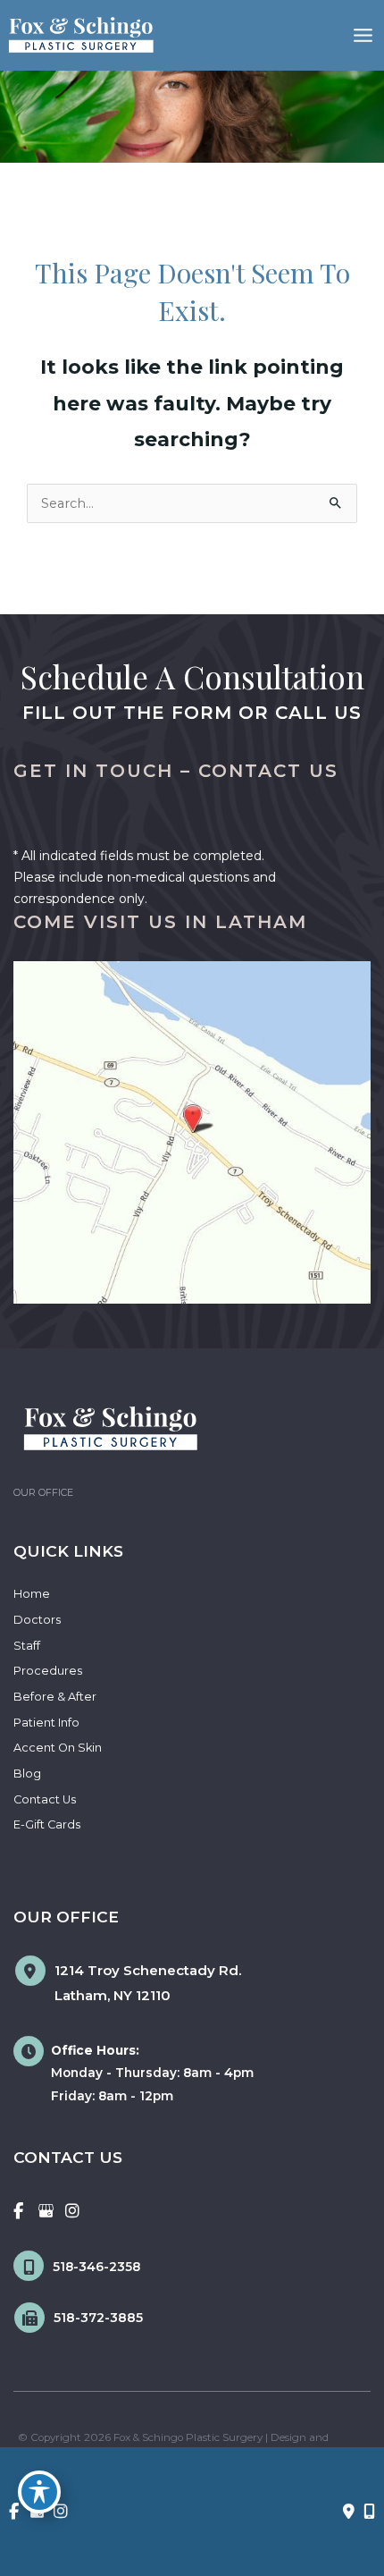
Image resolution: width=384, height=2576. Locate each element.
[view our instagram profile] (73, 2211)
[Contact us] (349, 2512)
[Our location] (369, 2512)
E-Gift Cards (47, 1824)
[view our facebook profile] (18, 2211)
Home (32, 1594)
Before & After (55, 1697)
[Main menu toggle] (363, 35)
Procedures (48, 1671)
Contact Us (45, 1799)
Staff (27, 1646)
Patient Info (46, 1723)
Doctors (37, 1620)
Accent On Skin (58, 1748)
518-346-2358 (96, 2267)
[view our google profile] (46, 2211)
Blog (27, 1774)
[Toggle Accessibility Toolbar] (39, 2492)
